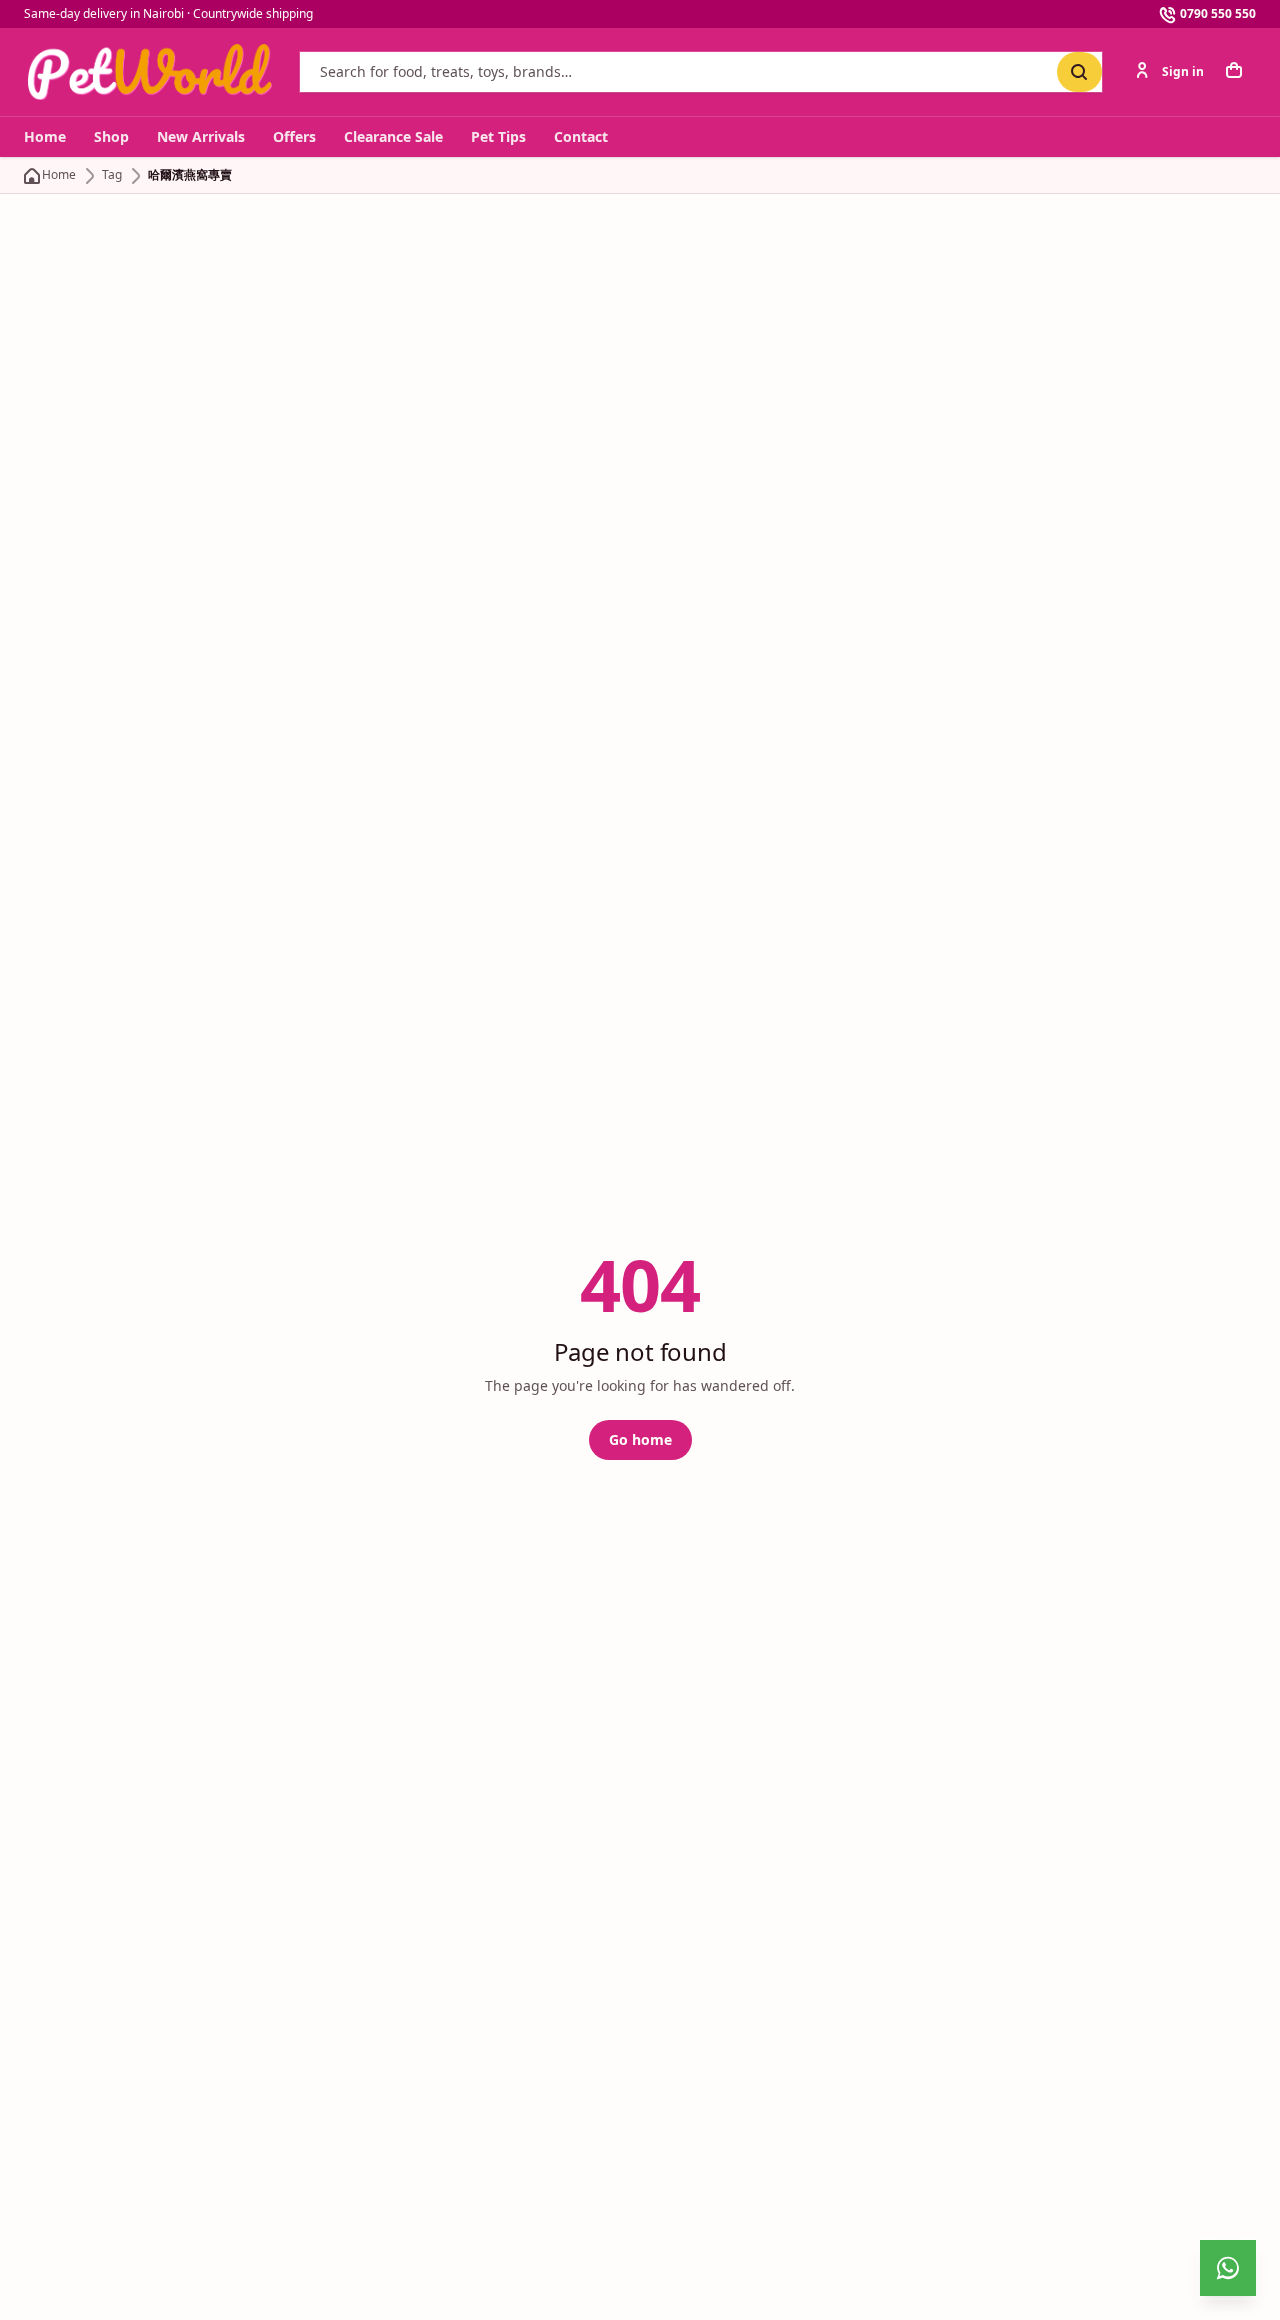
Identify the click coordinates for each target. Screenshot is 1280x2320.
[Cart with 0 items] (1236, 72)
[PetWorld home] (150, 72)
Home (45, 136)
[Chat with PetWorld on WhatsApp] (1228, 2268)
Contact (581, 136)
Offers (294, 136)
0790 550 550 (1218, 14)
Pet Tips (498, 136)
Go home (640, 1439)
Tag (112, 175)
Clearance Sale (393, 136)
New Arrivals (201, 136)
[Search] (1079, 72)
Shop (111, 136)
